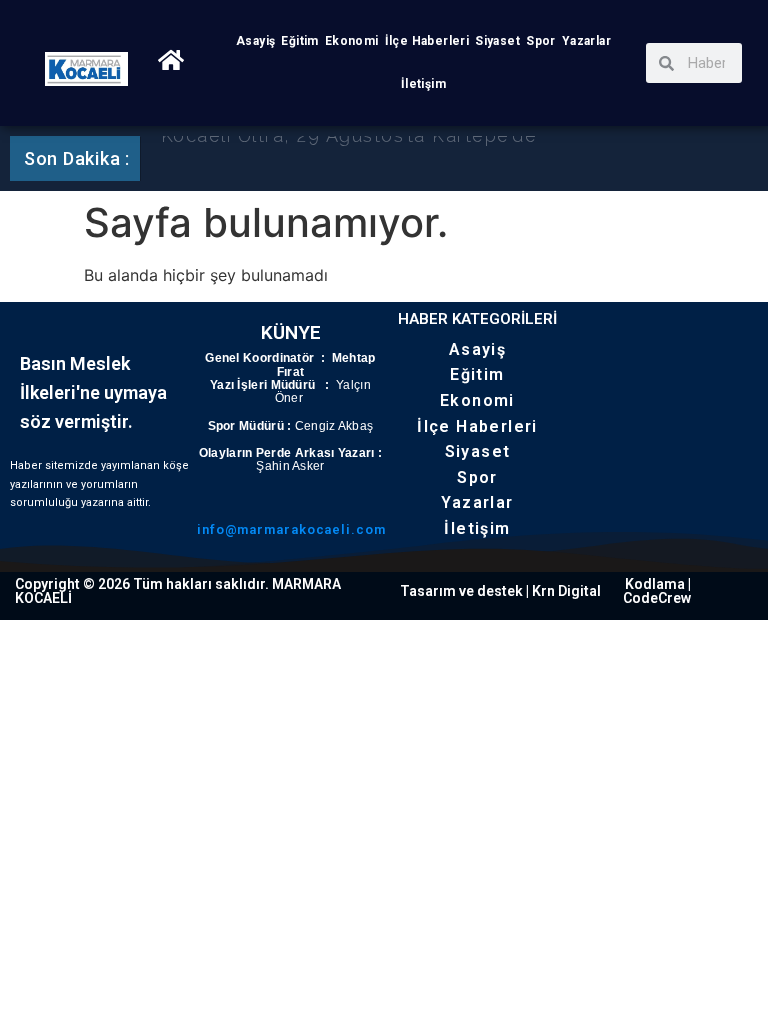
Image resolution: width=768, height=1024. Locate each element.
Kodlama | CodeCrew (657, 591)
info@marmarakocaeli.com (291, 529)
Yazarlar (586, 41)
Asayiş (255, 41)
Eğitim (299, 41)
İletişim (423, 84)
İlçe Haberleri (427, 41)
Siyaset (497, 41)
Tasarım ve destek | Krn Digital (500, 591)
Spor (541, 41)
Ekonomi (352, 41)
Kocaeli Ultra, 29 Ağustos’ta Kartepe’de (349, 153)
